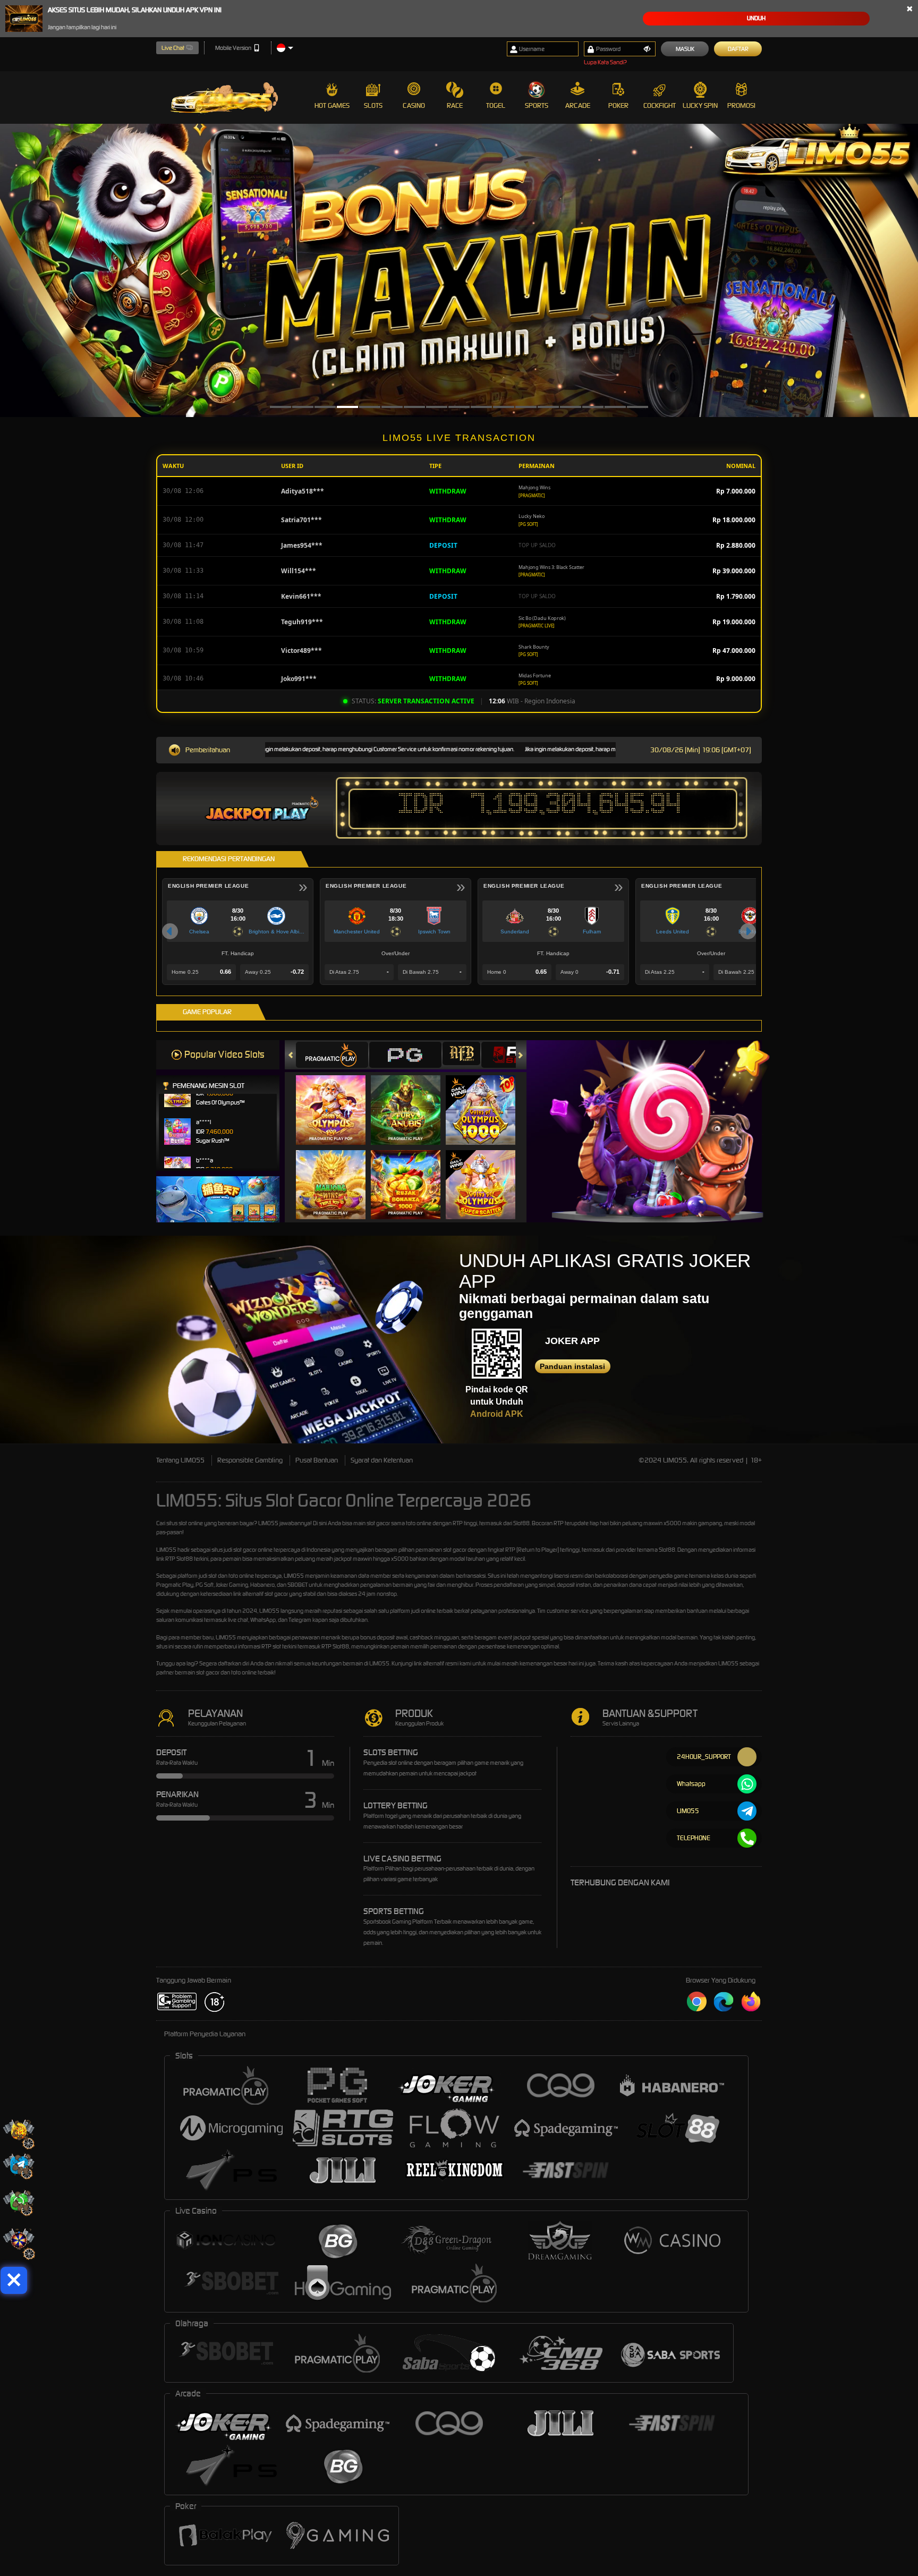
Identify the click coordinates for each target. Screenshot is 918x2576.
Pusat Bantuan (317, 1460)
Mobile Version (233, 48)
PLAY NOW (337, 1110)
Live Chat (173, 48)
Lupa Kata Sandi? (605, 62)
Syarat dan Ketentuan (382, 1460)
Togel (496, 105)
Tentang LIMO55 (180, 1460)
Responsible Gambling (250, 1460)
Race (455, 105)
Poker (618, 105)
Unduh (756, 18)
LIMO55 (268, 1523)
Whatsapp (691, 1784)
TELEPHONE (694, 1838)
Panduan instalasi (572, 1366)
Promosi (741, 105)
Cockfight (660, 105)
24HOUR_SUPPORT (704, 1757)
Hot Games (332, 105)
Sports (537, 105)
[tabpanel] (459, 270)
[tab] (332, 1055)
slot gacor (245, 1550)
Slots (373, 105)
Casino (414, 105)
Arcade (578, 105)
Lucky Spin (700, 105)
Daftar (738, 49)
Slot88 (341, 1646)
